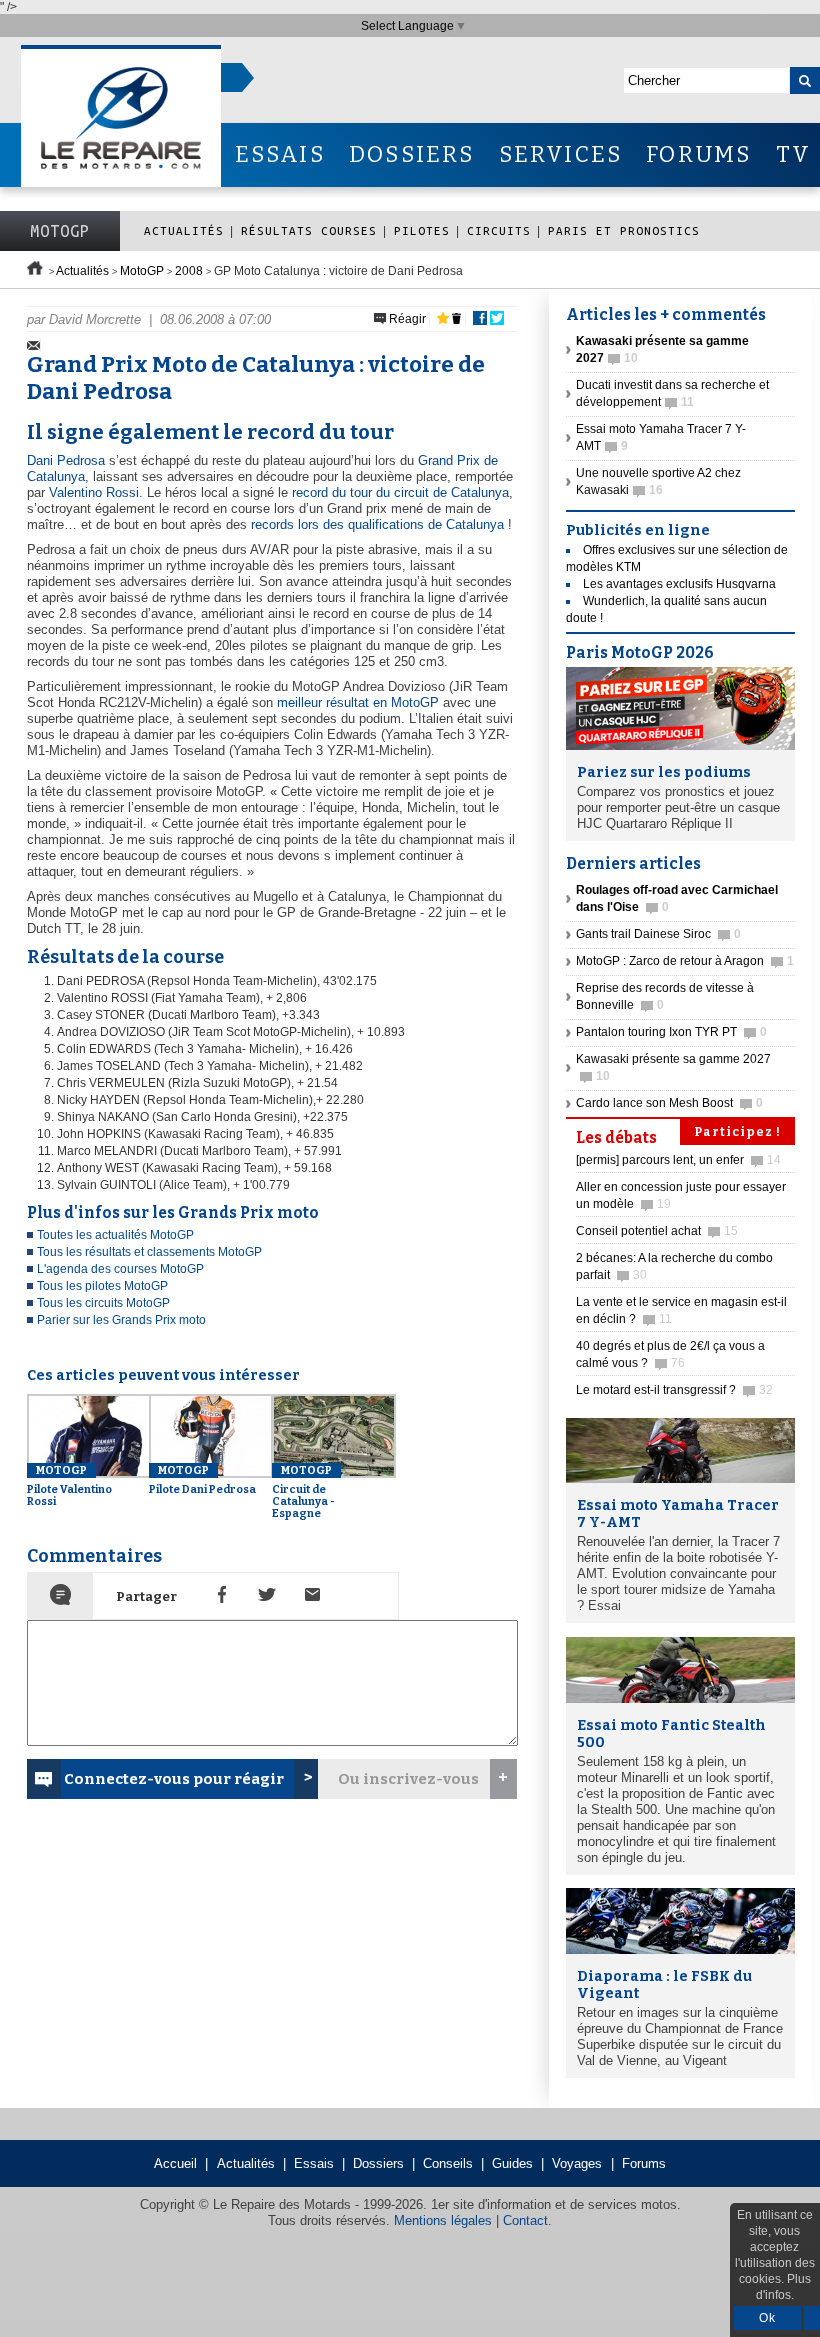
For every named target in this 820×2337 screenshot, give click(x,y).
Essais (314, 2163)
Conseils (448, 2163)
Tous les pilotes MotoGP (102, 1286)
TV (793, 154)
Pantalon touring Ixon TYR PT (671, 1032)
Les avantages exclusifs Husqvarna (679, 584)
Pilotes (422, 230)
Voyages (577, 2163)
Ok (767, 2318)
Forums (644, 2163)
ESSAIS (280, 154)
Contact (525, 2220)
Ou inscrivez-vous (408, 1779)
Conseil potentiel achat (657, 1231)
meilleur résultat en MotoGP (358, 702)
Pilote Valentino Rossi (69, 1486)
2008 (189, 271)
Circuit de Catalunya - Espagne (303, 1492)
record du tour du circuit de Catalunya (400, 492)
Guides (512, 2163)
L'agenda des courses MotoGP (120, 1269)
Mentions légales (443, 2220)
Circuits (499, 230)
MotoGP (60, 231)
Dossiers (378, 2163)
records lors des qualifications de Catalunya (377, 524)
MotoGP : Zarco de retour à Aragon (685, 961)
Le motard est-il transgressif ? (674, 1390)
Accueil (175, 2163)
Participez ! (737, 1132)
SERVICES (561, 154)
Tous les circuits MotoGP (103, 1303)
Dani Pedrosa (66, 460)
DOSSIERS (412, 154)
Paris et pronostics (624, 230)
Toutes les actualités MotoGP (115, 1235)
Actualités (184, 230)
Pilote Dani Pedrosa (202, 1480)
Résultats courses (309, 230)
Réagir (406, 319)
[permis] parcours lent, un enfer (678, 1160)
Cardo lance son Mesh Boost (669, 1103)
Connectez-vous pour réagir (174, 1779)
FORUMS (698, 154)
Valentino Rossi (94, 492)
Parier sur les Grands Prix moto (121, 1320)
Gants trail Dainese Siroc (658, 934)
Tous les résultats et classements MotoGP (149, 1252)
